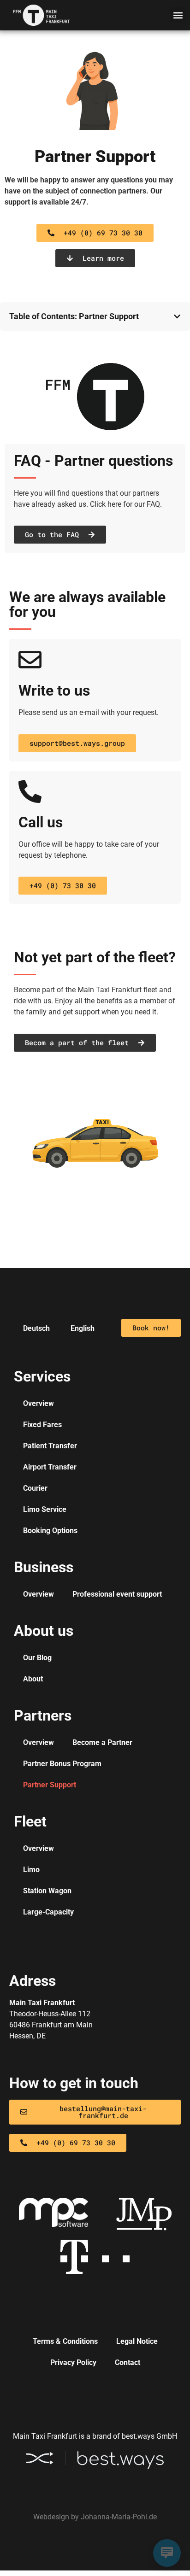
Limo (31, 1870)
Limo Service (45, 1509)
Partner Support (95, 157)
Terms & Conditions (65, 2341)
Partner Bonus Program (62, 1764)
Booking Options (50, 1531)
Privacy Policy (73, 2362)
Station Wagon (47, 1891)
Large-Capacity (48, 1912)
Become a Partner (102, 1742)
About (33, 1679)
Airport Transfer (50, 1467)
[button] (178, 15)
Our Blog (37, 1658)
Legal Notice (137, 2341)
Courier (35, 1488)
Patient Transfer (50, 1446)
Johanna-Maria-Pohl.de (119, 2517)
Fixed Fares (42, 1425)
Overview (39, 1403)
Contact (128, 2362)
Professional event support (117, 1594)
